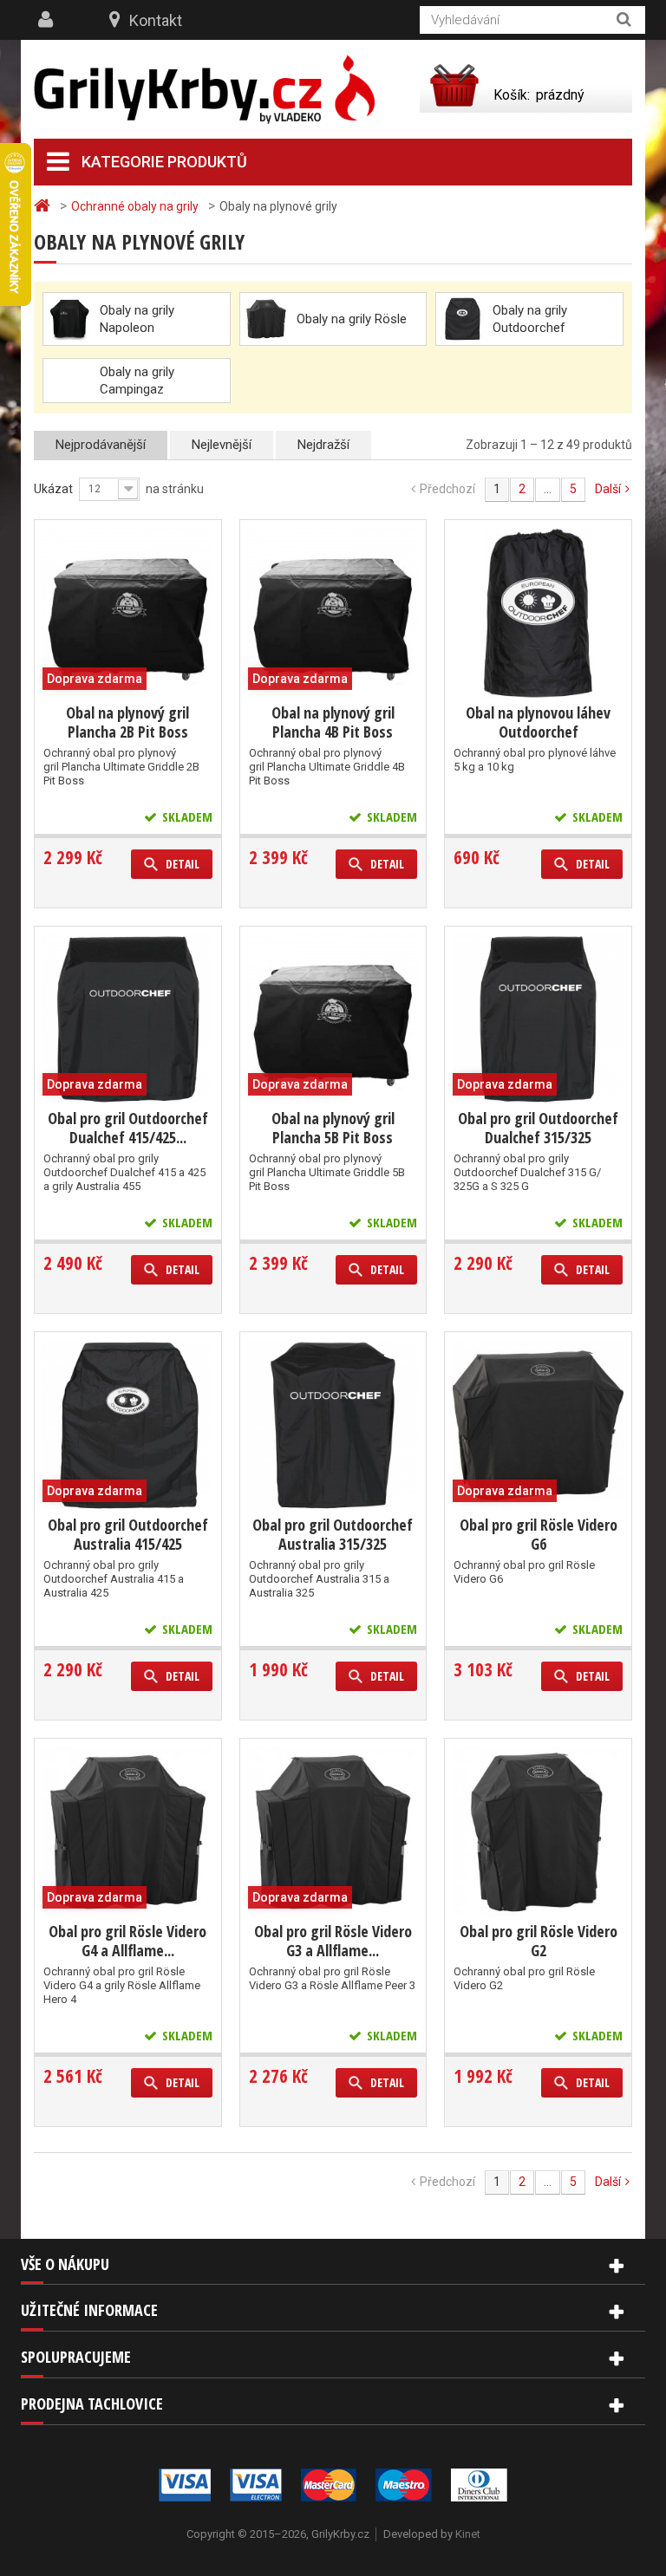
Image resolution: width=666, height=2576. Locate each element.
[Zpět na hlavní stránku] (44, 206)
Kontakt (156, 20)
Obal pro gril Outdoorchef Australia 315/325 (333, 1534)
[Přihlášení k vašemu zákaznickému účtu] (48, 20)
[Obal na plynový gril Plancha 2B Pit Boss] (128, 613)
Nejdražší (323, 445)
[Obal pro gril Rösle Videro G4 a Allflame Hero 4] (128, 1832)
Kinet (468, 2534)
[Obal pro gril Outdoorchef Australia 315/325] (333, 1425)
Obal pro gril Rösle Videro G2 (539, 1941)
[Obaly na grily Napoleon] (69, 319)
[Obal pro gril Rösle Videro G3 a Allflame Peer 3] (333, 1832)
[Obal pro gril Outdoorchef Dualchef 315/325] (538, 1020)
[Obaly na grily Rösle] (266, 319)
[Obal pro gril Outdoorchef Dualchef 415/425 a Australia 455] (128, 1020)
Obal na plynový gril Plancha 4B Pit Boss (333, 722)
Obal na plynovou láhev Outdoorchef (538, 722)
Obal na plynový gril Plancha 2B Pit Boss (127, 722)
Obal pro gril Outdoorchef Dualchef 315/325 (538, 1128)
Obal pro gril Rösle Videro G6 (539, 1534)
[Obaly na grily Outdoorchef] (462, 319)
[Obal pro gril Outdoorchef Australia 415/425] (128, 1425)
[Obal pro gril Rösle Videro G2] (538, 1832)
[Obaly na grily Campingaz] (69, 363)
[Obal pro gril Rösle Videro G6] (538, 1425)
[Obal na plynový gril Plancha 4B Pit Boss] (333, 613)
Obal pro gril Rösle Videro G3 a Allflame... (333, 1941)
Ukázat (53, 489)
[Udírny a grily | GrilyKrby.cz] (204, 90)
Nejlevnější (222, 445)
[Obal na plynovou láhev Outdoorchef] (538, 613)
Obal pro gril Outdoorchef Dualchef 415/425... (128, 1128)
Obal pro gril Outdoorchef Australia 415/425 (128, 1534)
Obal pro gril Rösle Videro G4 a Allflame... (127, 1941)
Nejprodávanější (101, 445)
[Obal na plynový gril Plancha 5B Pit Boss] (333, 1020)
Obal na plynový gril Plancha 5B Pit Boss (333, 1128)
